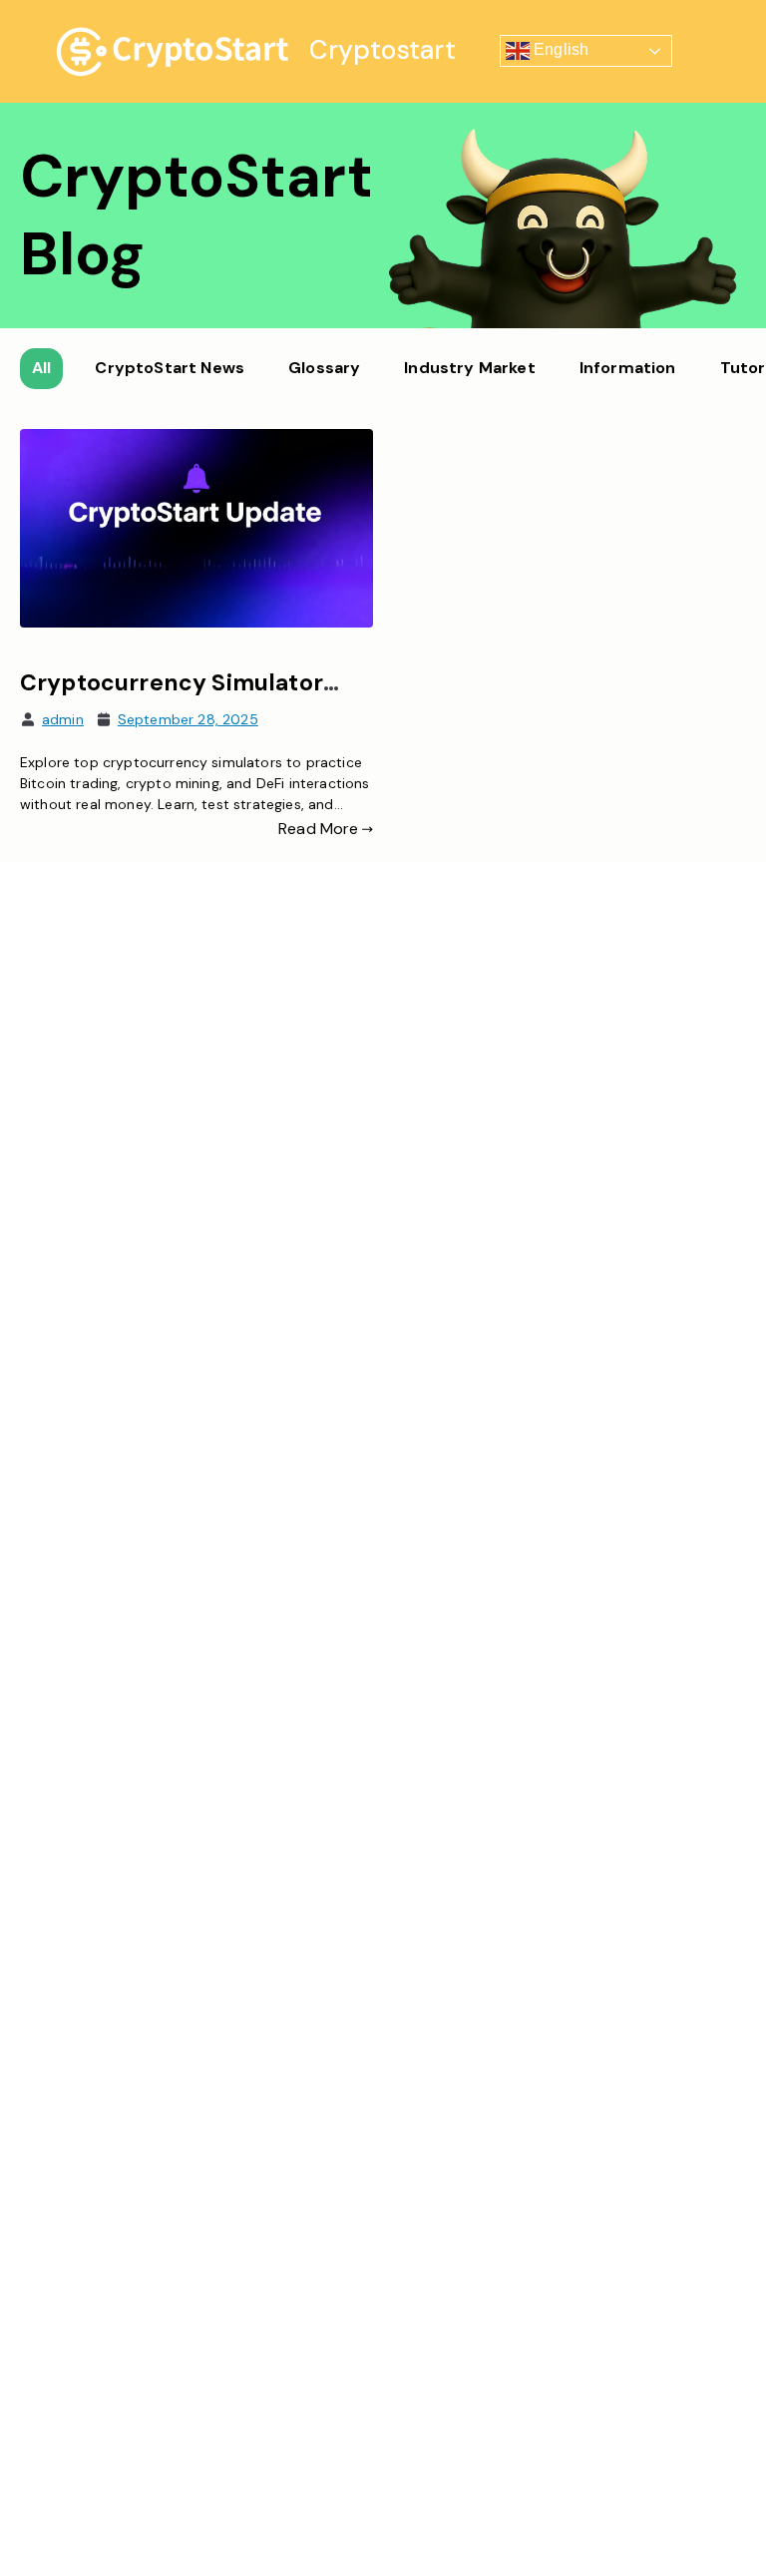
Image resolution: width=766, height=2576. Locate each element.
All (41, 368)
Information (628, 368)
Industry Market (469, 368)
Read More (318, 829)
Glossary (324, 368)
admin (63, 719)
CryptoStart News (170, 368)
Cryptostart (383, 50)
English (559, 50)
